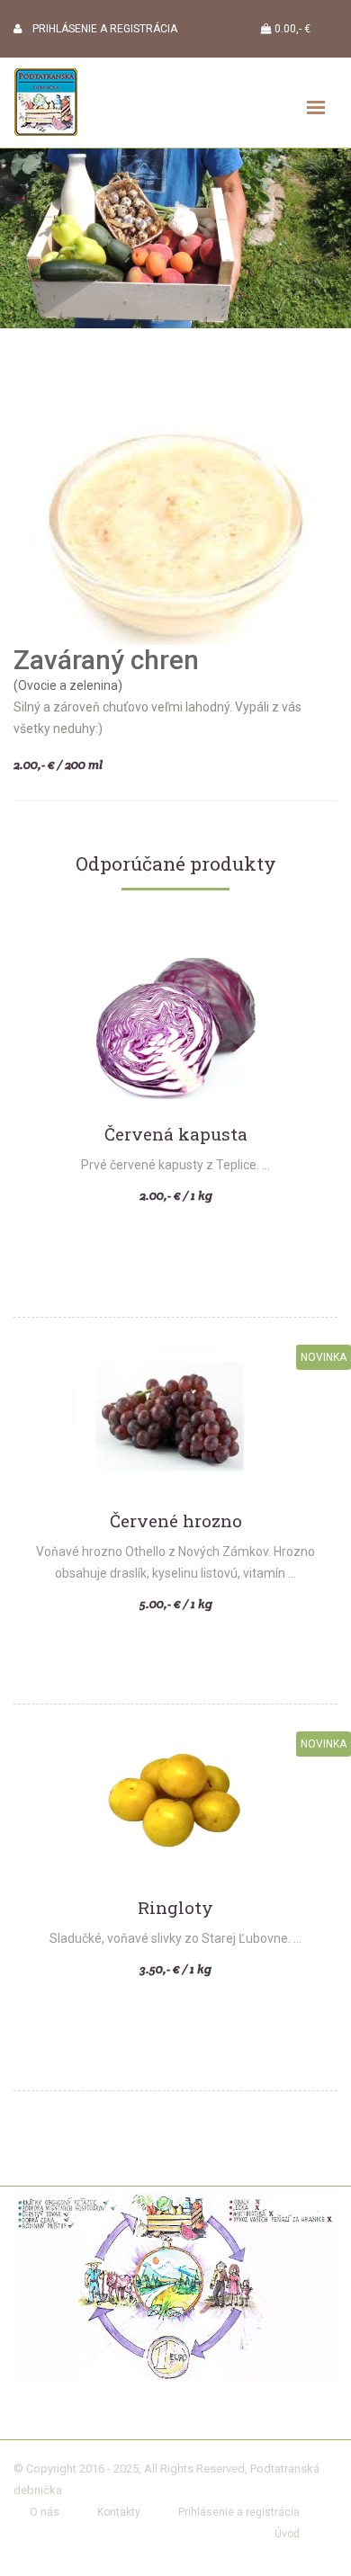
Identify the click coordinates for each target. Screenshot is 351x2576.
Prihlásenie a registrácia (239, 2512)
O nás (45, 2512)
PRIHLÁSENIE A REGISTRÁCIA (99, 29)
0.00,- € (291, 29)
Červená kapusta (176, 1135)
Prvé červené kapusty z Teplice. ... (175, 1165)
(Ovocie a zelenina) (68, 685)
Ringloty (175, 1908)
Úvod (287, 2534)
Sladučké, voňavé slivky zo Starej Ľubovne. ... (175, 1938)
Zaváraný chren (106, 660)
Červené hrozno (176, 1521)
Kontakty (119, 2512)
